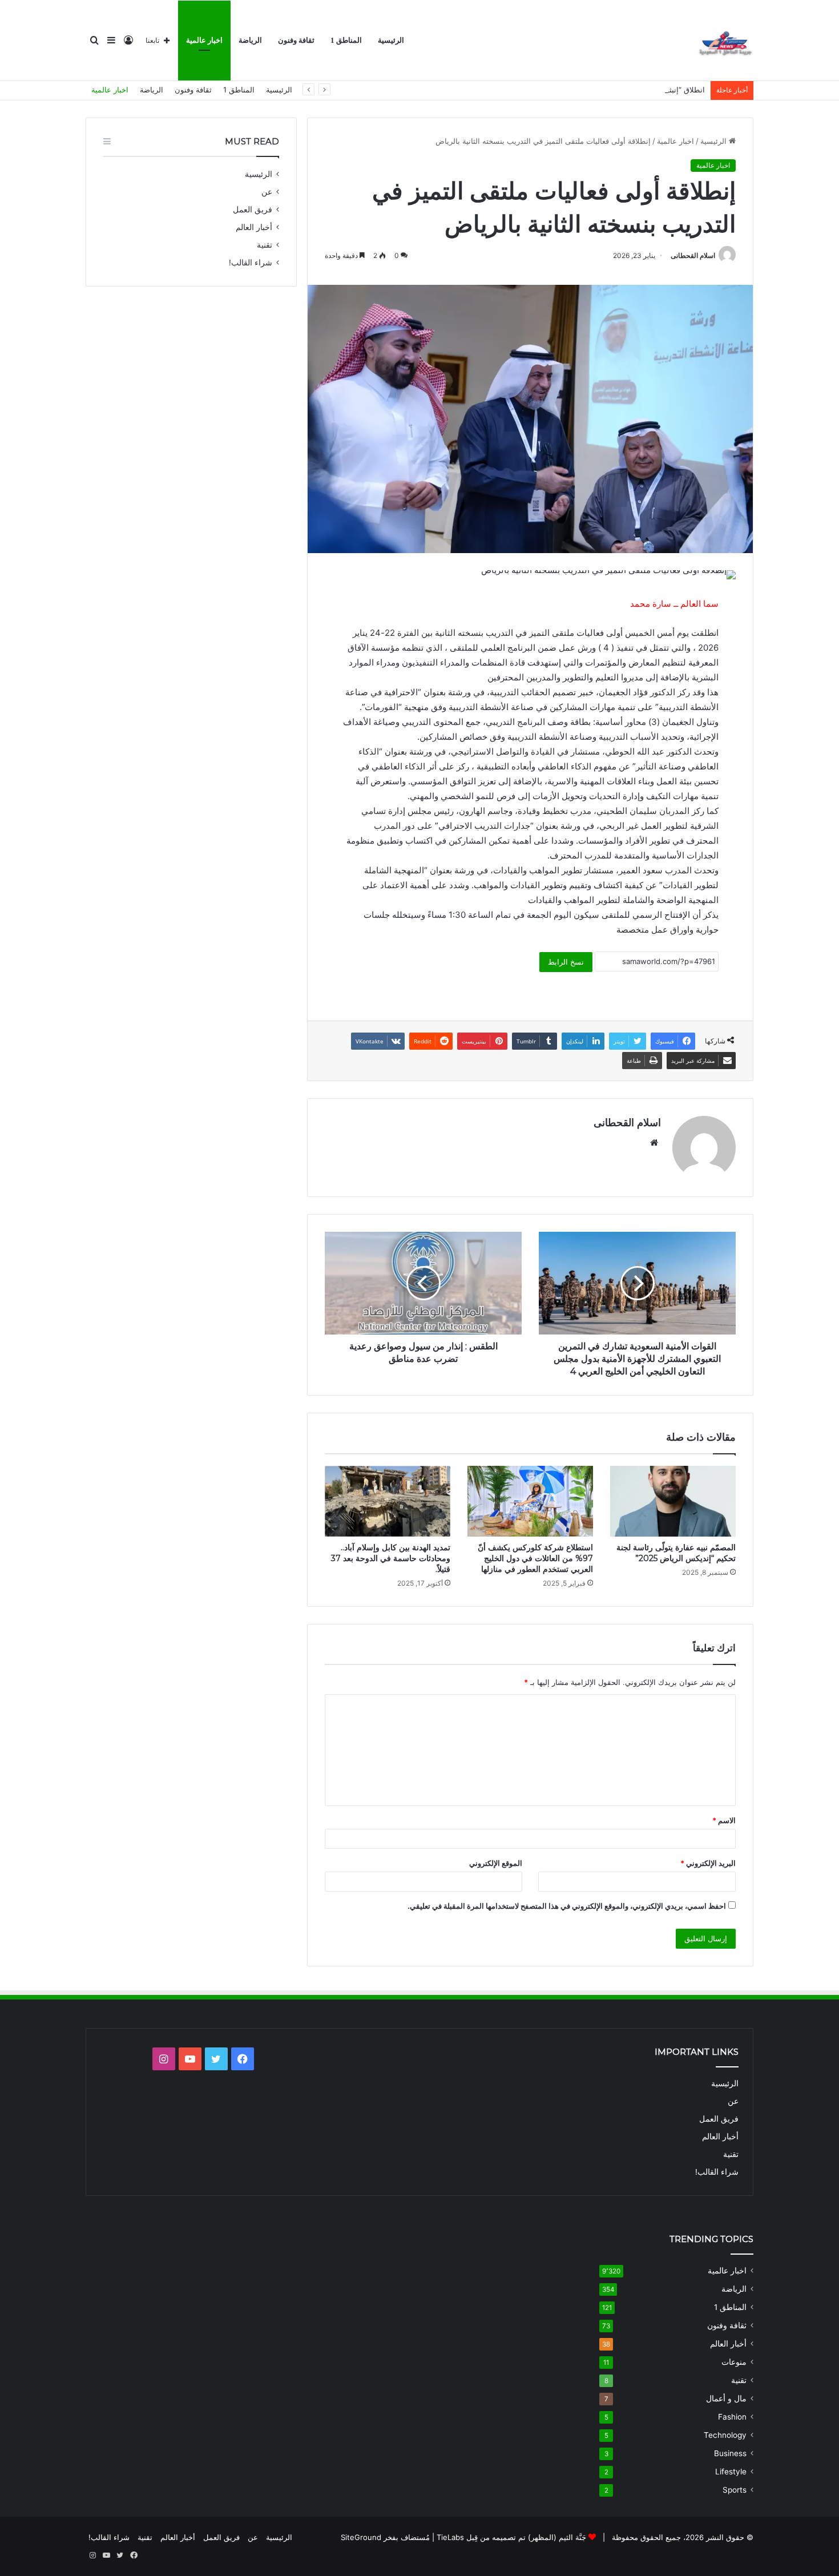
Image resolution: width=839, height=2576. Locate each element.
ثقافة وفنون (296, 40)
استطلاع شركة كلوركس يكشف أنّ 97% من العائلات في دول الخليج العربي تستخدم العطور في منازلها (535, 1558)
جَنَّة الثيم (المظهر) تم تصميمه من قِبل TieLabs (511, 2537)
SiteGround (361, 2537)
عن (267, 192)
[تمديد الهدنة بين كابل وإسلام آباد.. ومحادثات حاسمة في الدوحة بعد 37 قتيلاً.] (388, 1501)
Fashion (732, 2417)
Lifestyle (731, 2472)
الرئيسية (391, 40)
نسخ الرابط (566, 962)
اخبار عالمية (204, 40)
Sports (735, 2490)
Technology (725, 2435)
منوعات (734, 2362)
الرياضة (250, 40)
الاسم (724, 1820)
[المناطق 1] (725, 41)
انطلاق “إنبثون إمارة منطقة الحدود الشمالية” (635, 90)
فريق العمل (253, 209)
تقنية (265, 245)
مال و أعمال (726, 2398)
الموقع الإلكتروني (496, 1863)
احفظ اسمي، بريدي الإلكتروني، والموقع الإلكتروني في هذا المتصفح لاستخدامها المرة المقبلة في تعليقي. (567, 1906)
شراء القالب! (251, 263)
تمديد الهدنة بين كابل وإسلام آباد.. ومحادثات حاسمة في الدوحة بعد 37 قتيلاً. (391, 1558)
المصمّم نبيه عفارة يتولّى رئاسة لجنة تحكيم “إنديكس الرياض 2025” (676, 1553)
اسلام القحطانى (693, 255)
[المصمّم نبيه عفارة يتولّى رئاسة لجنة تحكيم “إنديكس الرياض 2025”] (673, 1501)
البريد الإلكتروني (708, 1863)
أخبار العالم (254, 227)
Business (730, 2453)
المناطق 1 (346, 40)
